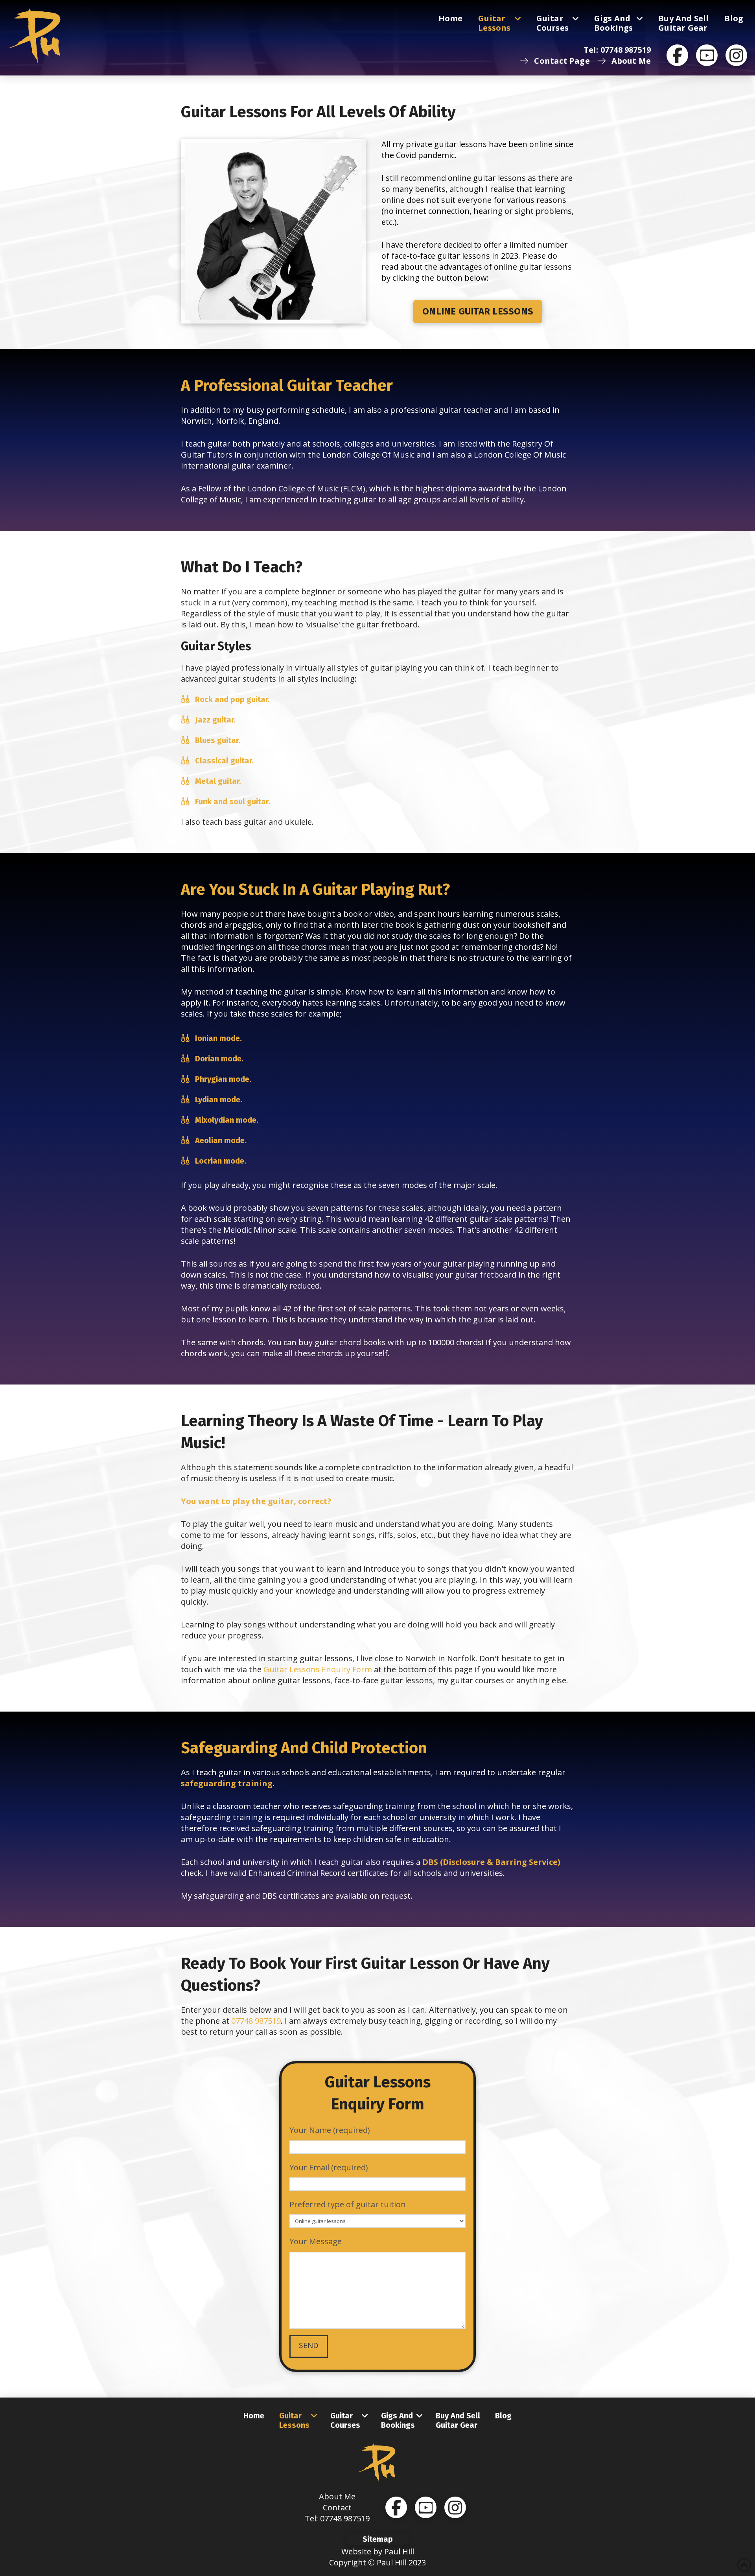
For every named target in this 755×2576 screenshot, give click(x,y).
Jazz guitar (214, 720)
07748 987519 (256, 2021)
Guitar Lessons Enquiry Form (318, 1669)
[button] (377, 2539)
